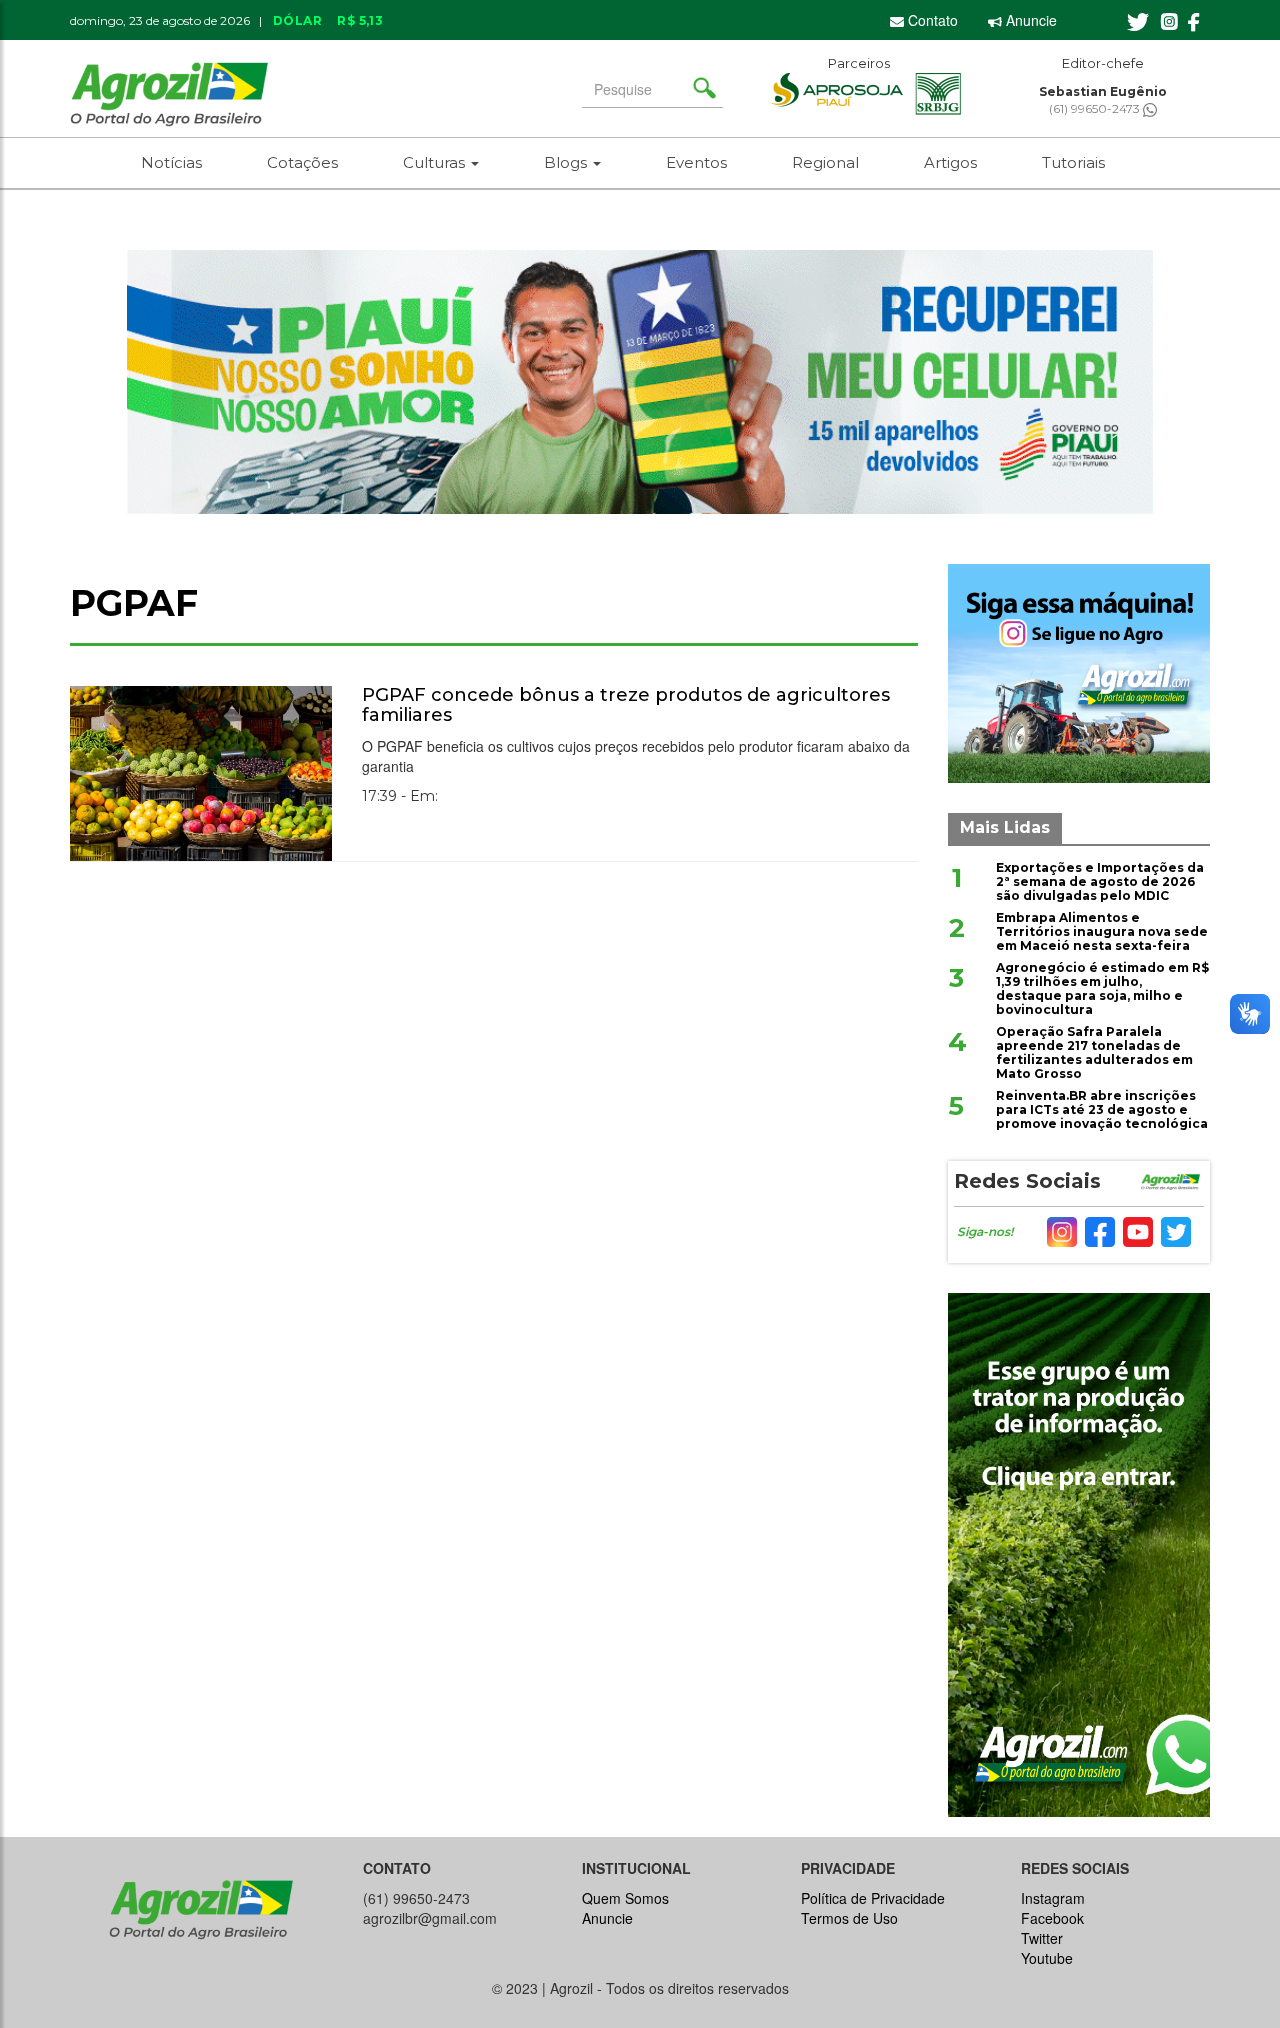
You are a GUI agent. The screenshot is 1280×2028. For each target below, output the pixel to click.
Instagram (1053, 1898)
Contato (931, 20)
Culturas (436, 162)
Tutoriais (1073, 162)
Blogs (567, 162)
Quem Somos (625, 1898)
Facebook (1052, 1918)
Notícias (171, 162)
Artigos (950, 162)
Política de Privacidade (873, 1898)
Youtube (1047, 1958)
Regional (825, 162)
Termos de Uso (849, 1918)
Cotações (302, 162)
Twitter (1042, 1938)
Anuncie (1029, 20)
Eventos (696, 162)
